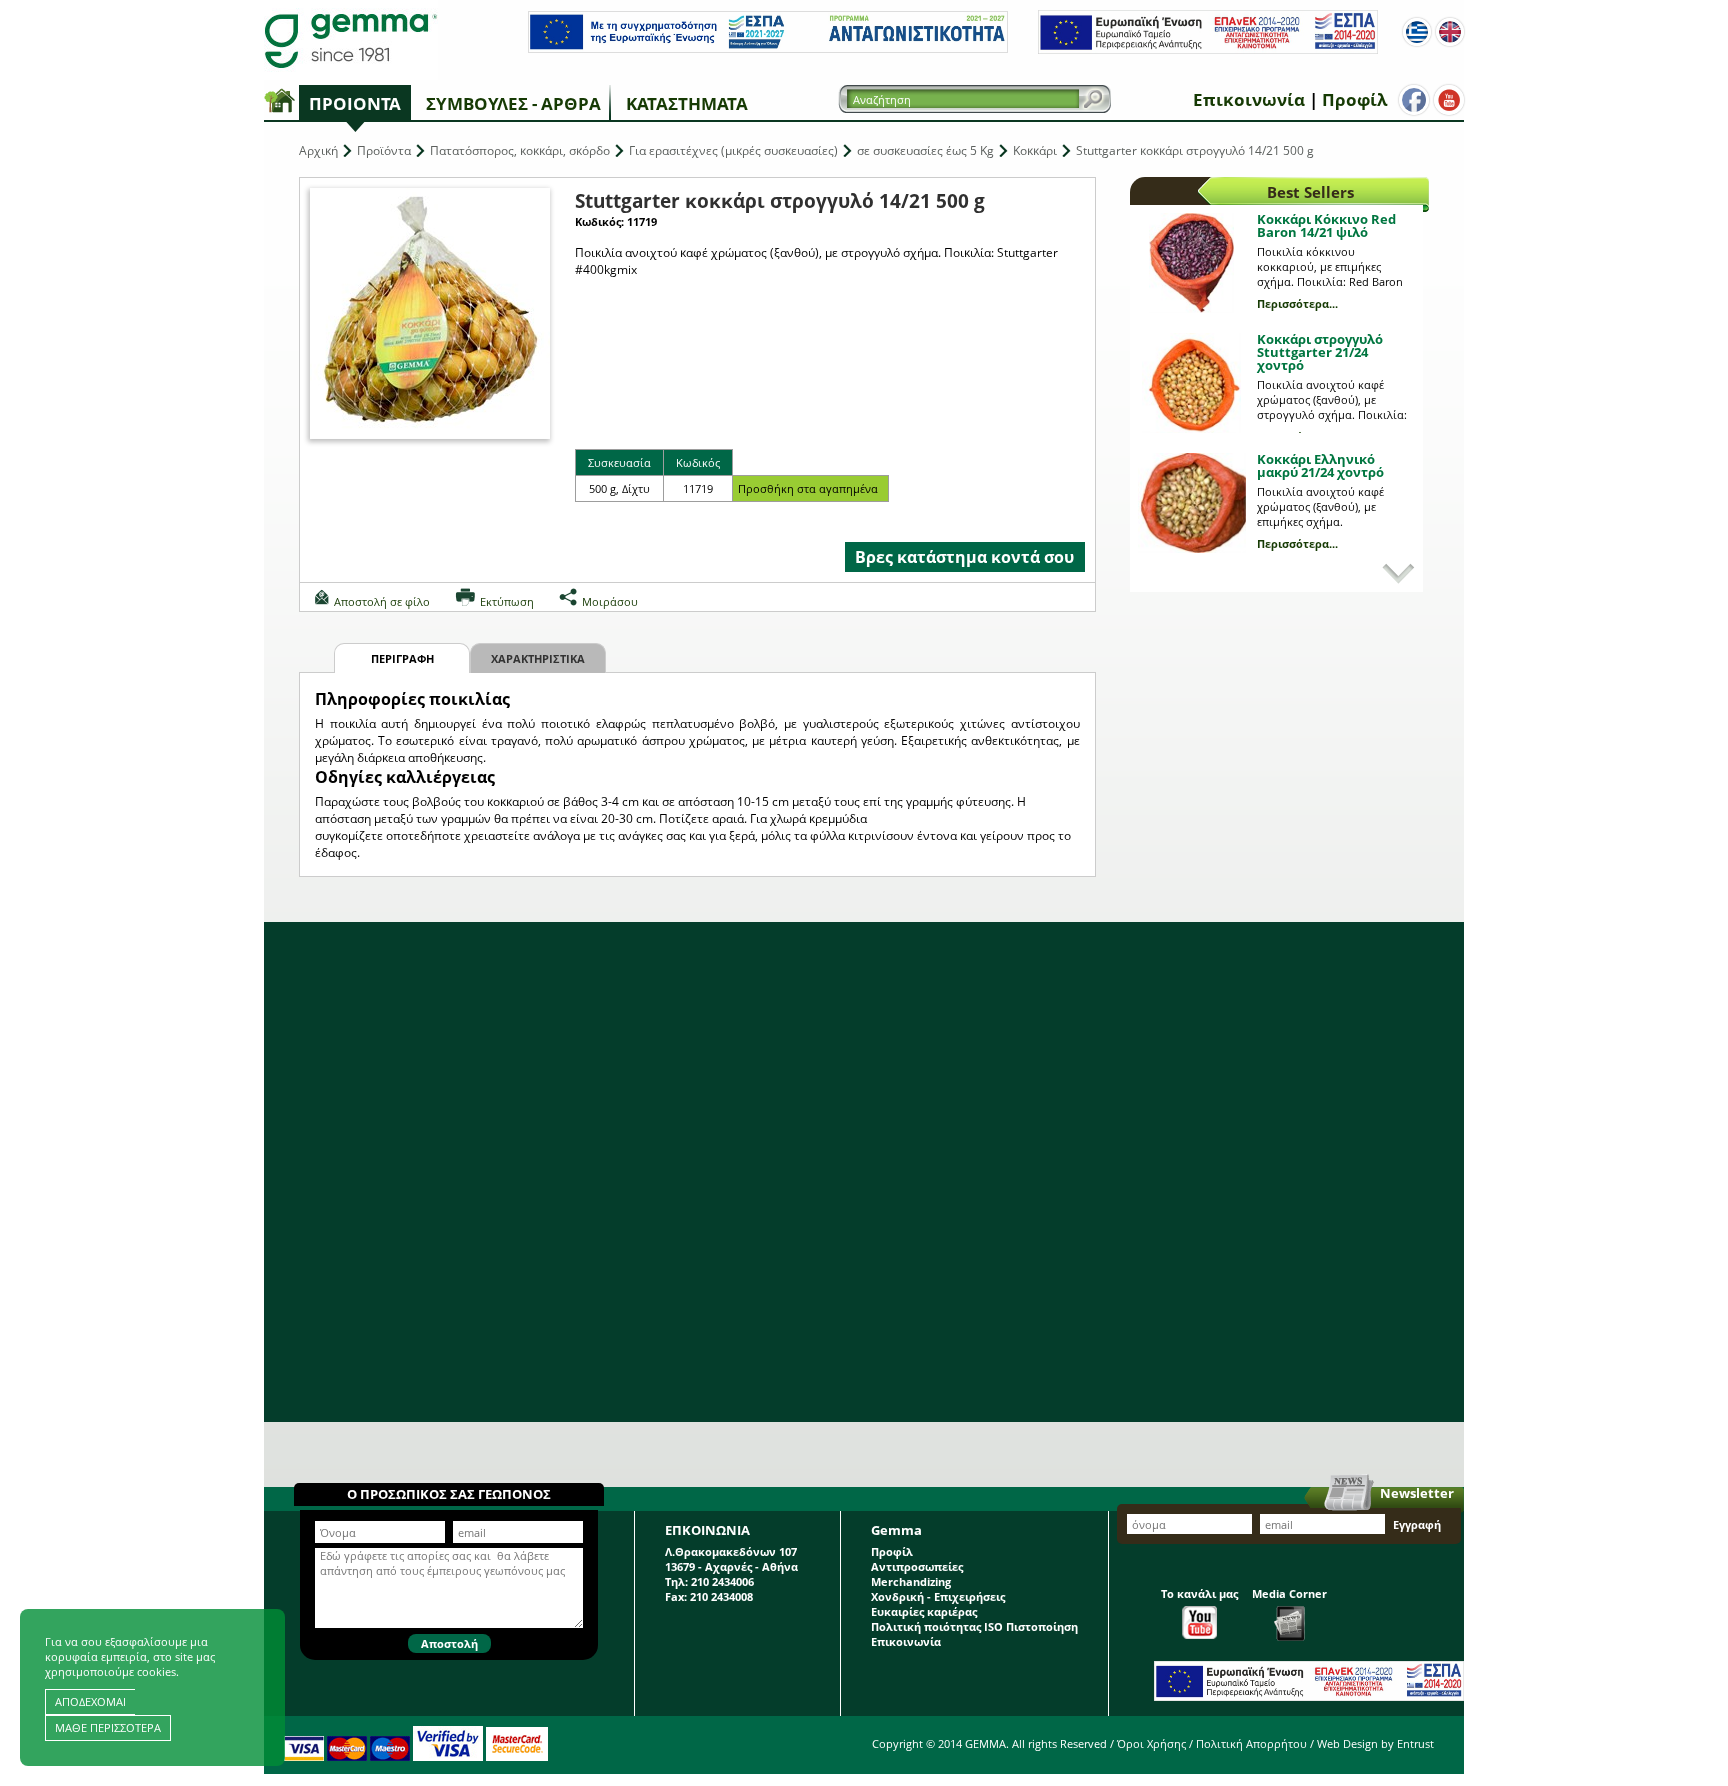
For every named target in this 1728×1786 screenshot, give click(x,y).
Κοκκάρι (1035, 150)
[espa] (768, 48)
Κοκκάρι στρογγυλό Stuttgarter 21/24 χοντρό (1320, 352)
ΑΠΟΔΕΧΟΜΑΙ (90, 1701)
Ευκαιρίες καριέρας (924, 1611)
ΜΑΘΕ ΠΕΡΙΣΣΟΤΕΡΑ (108, 1727)
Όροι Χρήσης (1151, 1743)
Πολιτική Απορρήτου (1251, 1743)
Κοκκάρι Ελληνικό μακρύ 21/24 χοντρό (1320, 465)
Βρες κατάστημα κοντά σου (964, 557)
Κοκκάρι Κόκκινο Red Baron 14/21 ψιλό (1326, 225)
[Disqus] (864, 1172)
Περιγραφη (402, 658)
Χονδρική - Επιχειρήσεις (938, 1596)
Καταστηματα (687, 103)
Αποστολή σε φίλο (382, 601)
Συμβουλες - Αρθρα (513, 103)
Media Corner (1289, 1593)
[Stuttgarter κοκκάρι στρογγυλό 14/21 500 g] (430, 313)
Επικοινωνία (1249, 99)
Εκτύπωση (507, 601)
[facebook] (1414, 100)
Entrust (1415, 1743)
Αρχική (318, 150)
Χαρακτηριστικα (538, 658)
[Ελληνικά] (1417, 32)
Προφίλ (1354, 99)
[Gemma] (351, 40)
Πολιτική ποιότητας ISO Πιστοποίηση (974, 1626)
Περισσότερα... (1297, 303)
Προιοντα (355, 103)
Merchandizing (911, 1581)
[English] (1450, 32)
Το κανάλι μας (1199, 1593)
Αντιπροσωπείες (917, 1566)
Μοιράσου (610, 601)
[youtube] (1449, 100)
